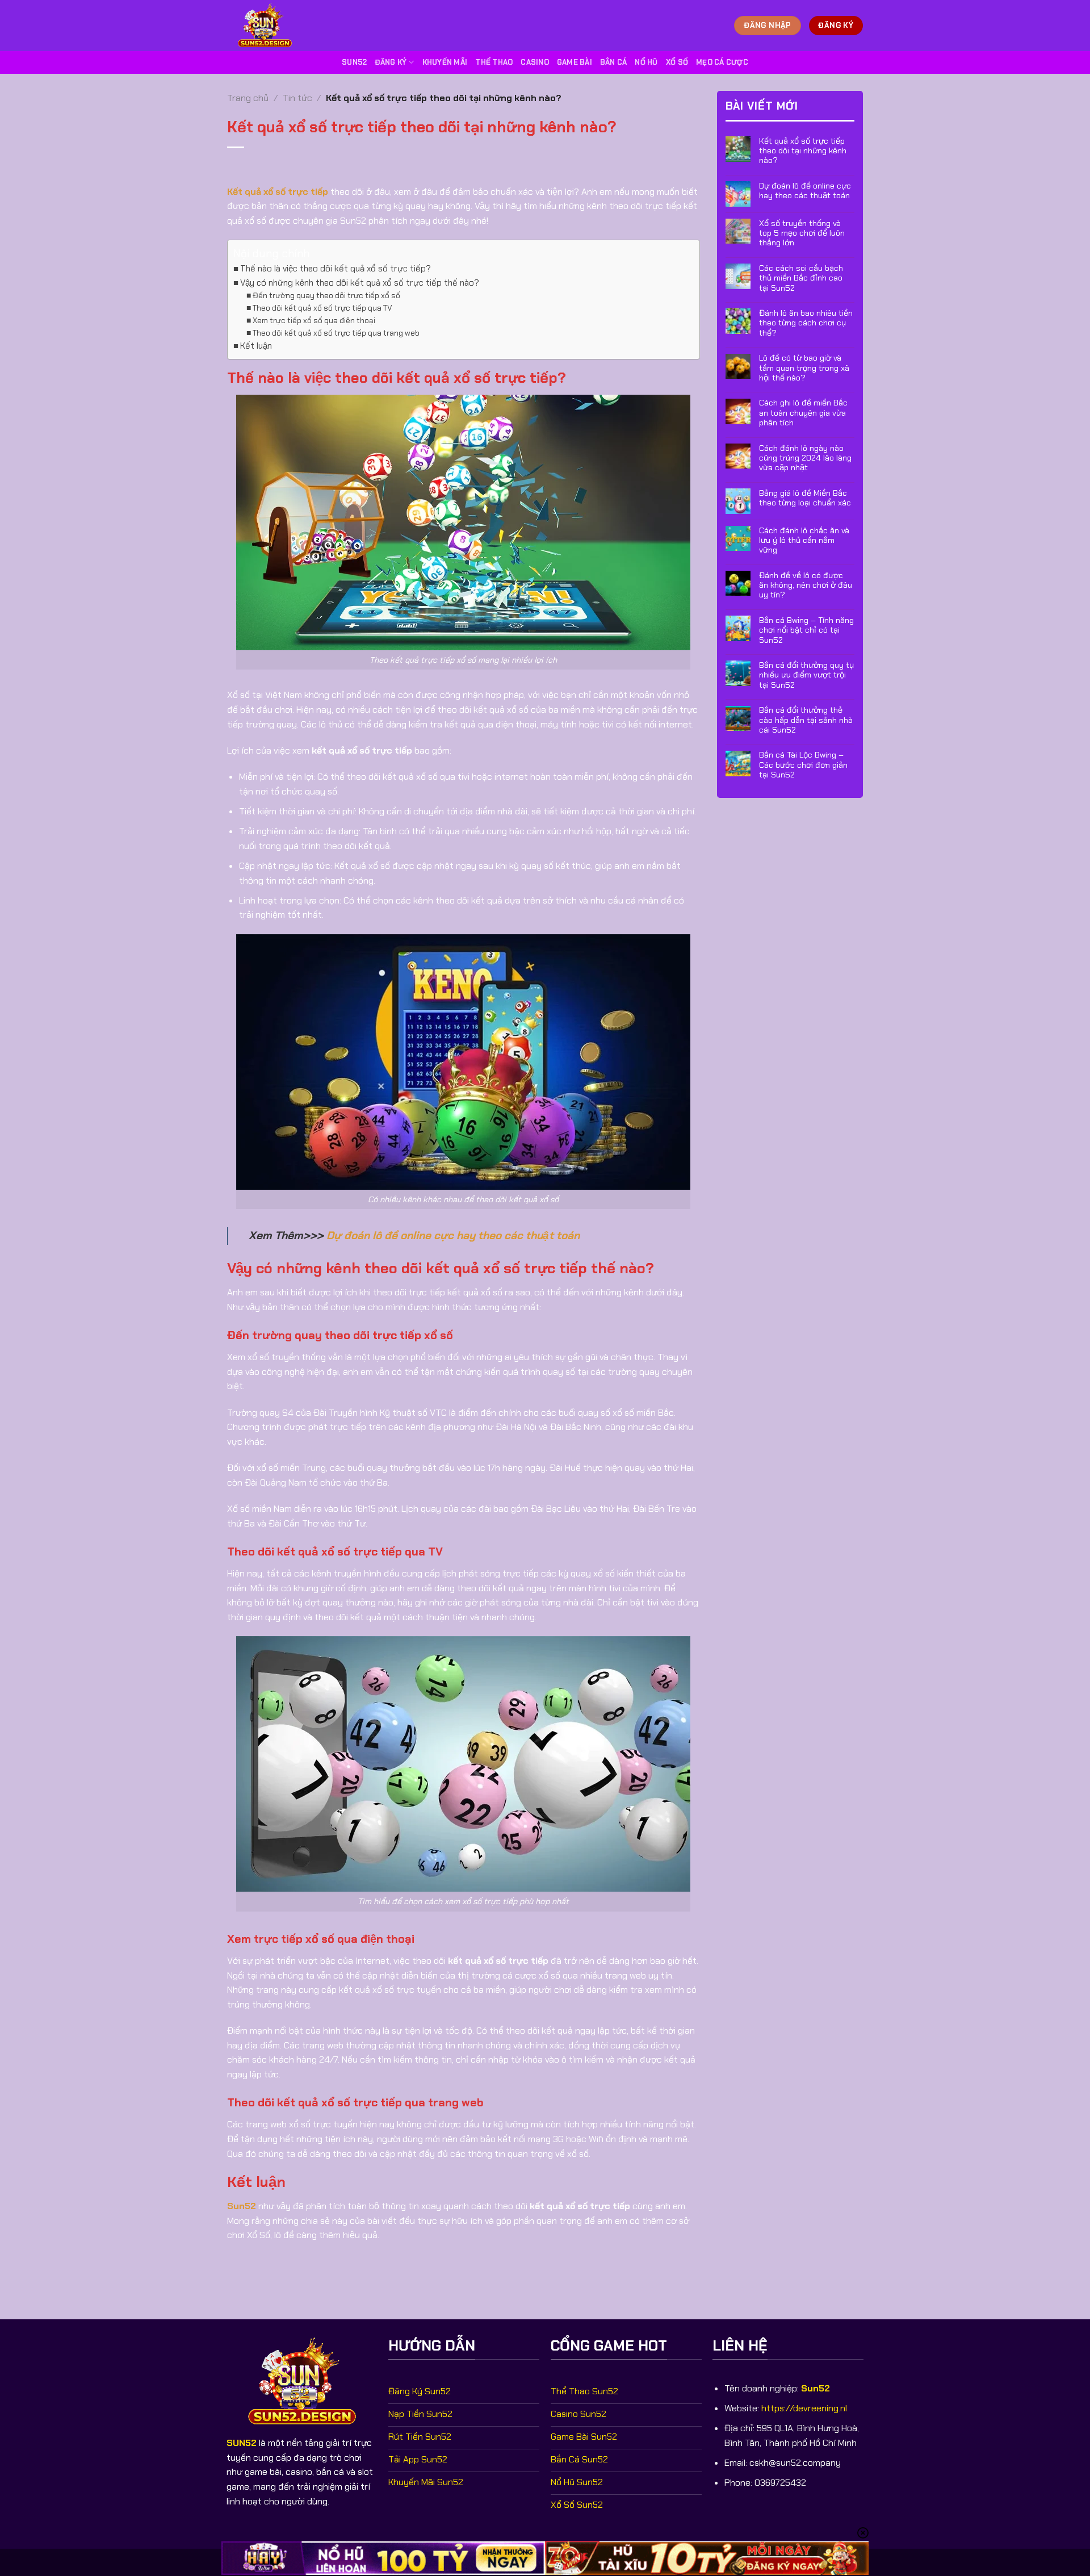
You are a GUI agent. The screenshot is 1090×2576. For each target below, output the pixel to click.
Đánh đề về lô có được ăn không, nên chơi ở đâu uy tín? (806, 586)
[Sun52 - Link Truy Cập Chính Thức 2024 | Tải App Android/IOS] (270, 26)
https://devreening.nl (804, 2408)
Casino (535, 62)
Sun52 (354, 62)
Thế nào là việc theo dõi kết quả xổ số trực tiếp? (336, 269)
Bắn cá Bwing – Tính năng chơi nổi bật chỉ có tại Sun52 (806, 630)
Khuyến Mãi (445, 62)
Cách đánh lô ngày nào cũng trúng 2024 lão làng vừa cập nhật (805, 458)
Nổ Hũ (646, 62)
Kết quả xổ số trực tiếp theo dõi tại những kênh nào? (803, 151)
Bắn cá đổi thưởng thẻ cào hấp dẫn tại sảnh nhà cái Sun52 (806, 721)
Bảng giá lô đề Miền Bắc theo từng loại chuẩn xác (805, 498)
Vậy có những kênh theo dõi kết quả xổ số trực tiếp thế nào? (360, 283)
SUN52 (242, 2443)
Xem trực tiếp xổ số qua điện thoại (314, 320)
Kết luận (256, 346)
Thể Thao (494, 62)
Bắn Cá (614, 62)
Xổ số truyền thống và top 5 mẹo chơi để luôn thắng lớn (802, 233)
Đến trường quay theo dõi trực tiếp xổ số (326, 295)
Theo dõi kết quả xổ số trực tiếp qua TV (322, 308)
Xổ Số (677, 62)
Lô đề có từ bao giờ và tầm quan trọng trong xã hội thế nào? (804, 369)
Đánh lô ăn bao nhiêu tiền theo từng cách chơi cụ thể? (806, 323)
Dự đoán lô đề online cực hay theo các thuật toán (453, 1235)
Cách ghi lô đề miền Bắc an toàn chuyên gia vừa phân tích (803, 413)
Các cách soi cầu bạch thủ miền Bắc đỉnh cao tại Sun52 (801, 278)
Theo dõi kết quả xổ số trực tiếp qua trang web (336, 333)
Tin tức (297, 98)
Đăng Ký (391, 62)
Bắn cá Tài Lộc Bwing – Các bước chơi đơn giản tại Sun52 (803, 766)
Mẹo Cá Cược (722, 62)
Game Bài (575, 62)
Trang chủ (248, 98)
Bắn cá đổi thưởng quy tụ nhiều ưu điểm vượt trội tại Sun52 (806, 675)
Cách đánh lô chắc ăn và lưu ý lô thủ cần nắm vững (804, 541)
